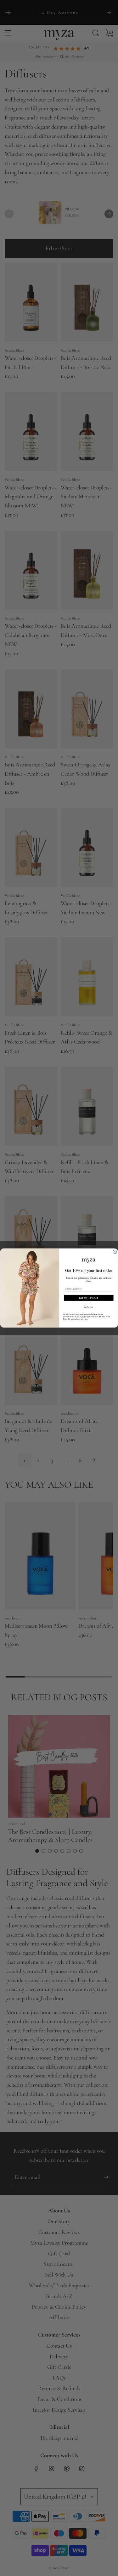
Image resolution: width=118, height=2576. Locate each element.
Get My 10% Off (89, 1298)
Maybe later (88, 1307)
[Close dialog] (115, 1252)
